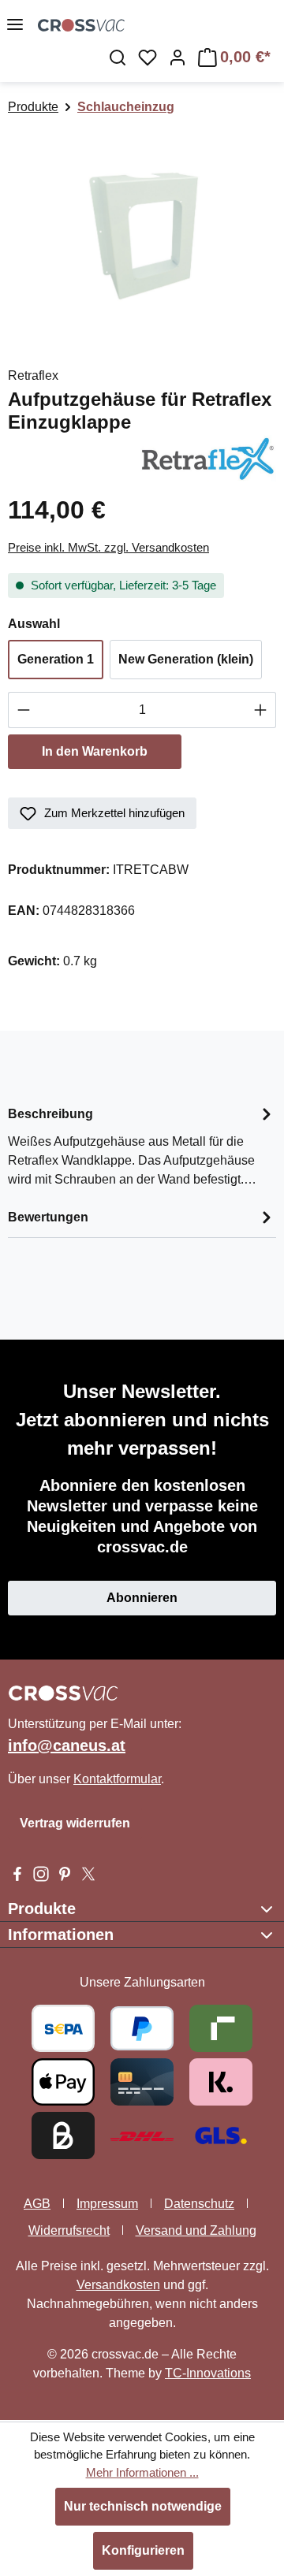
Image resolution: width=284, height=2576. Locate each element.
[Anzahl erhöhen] (261, 710)
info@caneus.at (67, 1745)
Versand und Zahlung (196, 2230)
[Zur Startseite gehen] (81, 24)
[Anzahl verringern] (23, 710)
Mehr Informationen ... (142, 2472)
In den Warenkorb (95, 751)
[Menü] (15, 24)
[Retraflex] (206, 457)
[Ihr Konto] (177, 58)
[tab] (142, 1145)
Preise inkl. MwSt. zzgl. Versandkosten (108, 547)
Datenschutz (199, 2204)
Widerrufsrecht (69, 2230)
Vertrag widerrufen (75, 1823)
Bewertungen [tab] (48, 1217)
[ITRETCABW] (142, 234)
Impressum (107, 2204)
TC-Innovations (208, 2373)
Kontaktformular (117, 1779)
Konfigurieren (143, 2550)
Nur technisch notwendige (143, 2506)
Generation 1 (56, 659)
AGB (37, 2204)
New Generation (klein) (186, 659)
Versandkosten (118, 2285)
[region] (142, 234)
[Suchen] (118, 58)
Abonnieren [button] (142, 1598)
